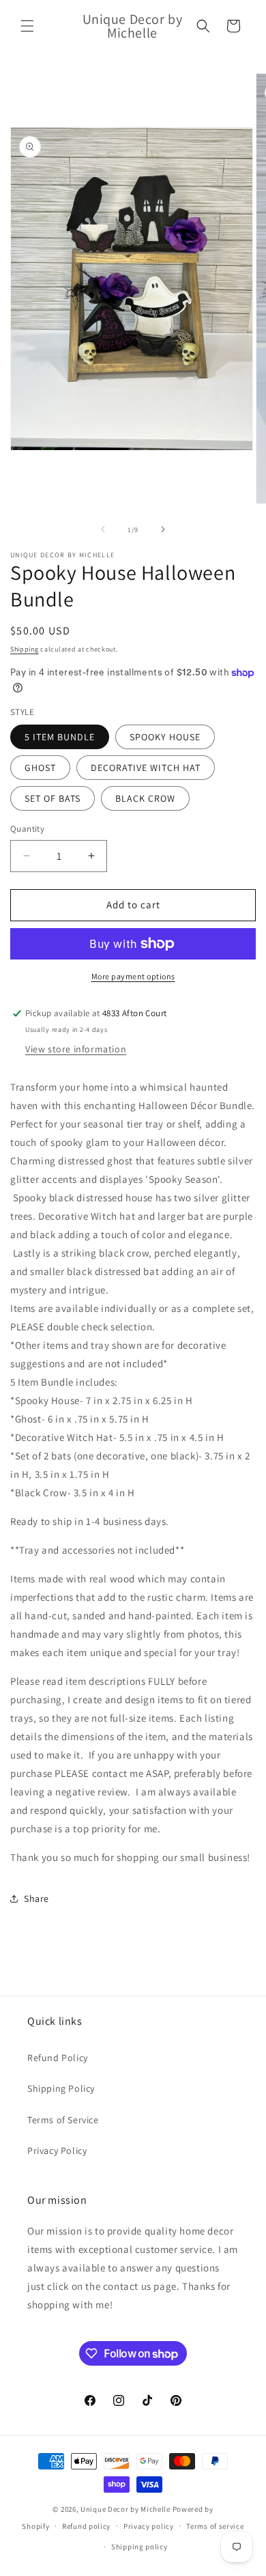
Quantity (27, 829)
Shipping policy (139, 2547)
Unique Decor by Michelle (125, 2509)
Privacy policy (149, 2526)
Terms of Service (63, 2120)
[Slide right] (163, 529)
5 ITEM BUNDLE (60, 737)
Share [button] (36, 1899)
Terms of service (215, 2526)
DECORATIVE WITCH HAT (146, 768)
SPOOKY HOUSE (165, 737)
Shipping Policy (61, 2088)
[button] (27, 26)
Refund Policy (58, 2058)
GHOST (40, 768)
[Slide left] (103, 529)
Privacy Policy (57, 2151)
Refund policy (86, 2526)
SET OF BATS (53, 798)
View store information (76, 1049)
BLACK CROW (145, 798)
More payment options (133, 976)
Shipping (25, 649)
